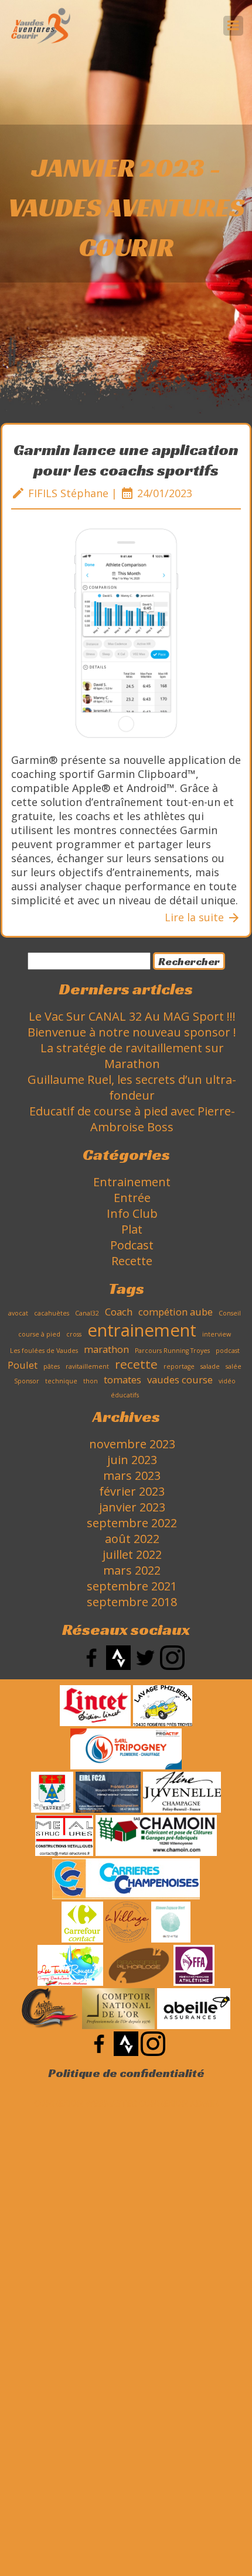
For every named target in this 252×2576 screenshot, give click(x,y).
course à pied (39, 1334)
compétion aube (176, 1312)
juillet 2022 (132, 1554)
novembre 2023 (132, 1444)
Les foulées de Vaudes (44, 1351)
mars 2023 (132, 1475)
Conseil (230, 1313)
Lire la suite (203, 917)
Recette (132, 1261)
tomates (122, 1380)
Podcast (132, 1245)
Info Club (132, 1213)
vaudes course (180, 1380)
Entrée (132, 1198)
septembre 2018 (132, 1602)
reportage (179, 1366)
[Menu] (233, 26)
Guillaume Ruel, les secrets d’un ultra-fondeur (132, 1087)
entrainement (142, 1330)
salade (210, 1366)
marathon (106, 1349)
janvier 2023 (132, 1507)
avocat (18, 1313)
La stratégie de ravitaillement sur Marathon (132, 1056)
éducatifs (125, 1395)
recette (136, 1364)
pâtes (52, 1366)
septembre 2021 (132, 1586)
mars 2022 (132, 1570)
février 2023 (132, 1491)
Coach (119, 1312)
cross (74, 1334)
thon (91, 1381)
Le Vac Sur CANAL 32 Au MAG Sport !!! (132, 1016)
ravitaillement (87, 1366)
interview (217, 1334)
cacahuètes (52, 1313)
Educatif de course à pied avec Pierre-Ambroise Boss (132, 1119)
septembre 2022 (132, 1523)
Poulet (23, 1365)
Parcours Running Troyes (172, 1351)
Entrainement (132, 1182)
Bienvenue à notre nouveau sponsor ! (132, 1032)
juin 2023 (132, 1460)
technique (61, 1381)
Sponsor (27, 1381)
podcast (228, 1351)
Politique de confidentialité (126, 2073)
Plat (132, 1229)
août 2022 (132, 1539)
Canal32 (87, 1313)
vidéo (227, 1381)
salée (234, 1366)
